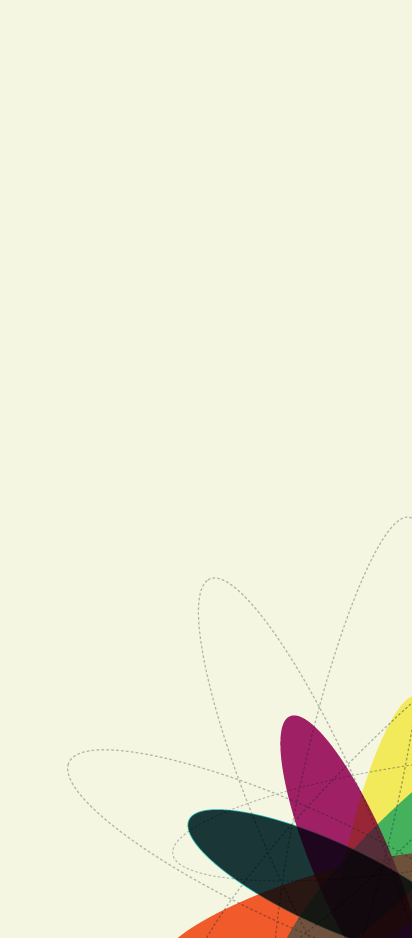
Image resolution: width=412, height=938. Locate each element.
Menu (206, 286)
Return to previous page (215, 813)
